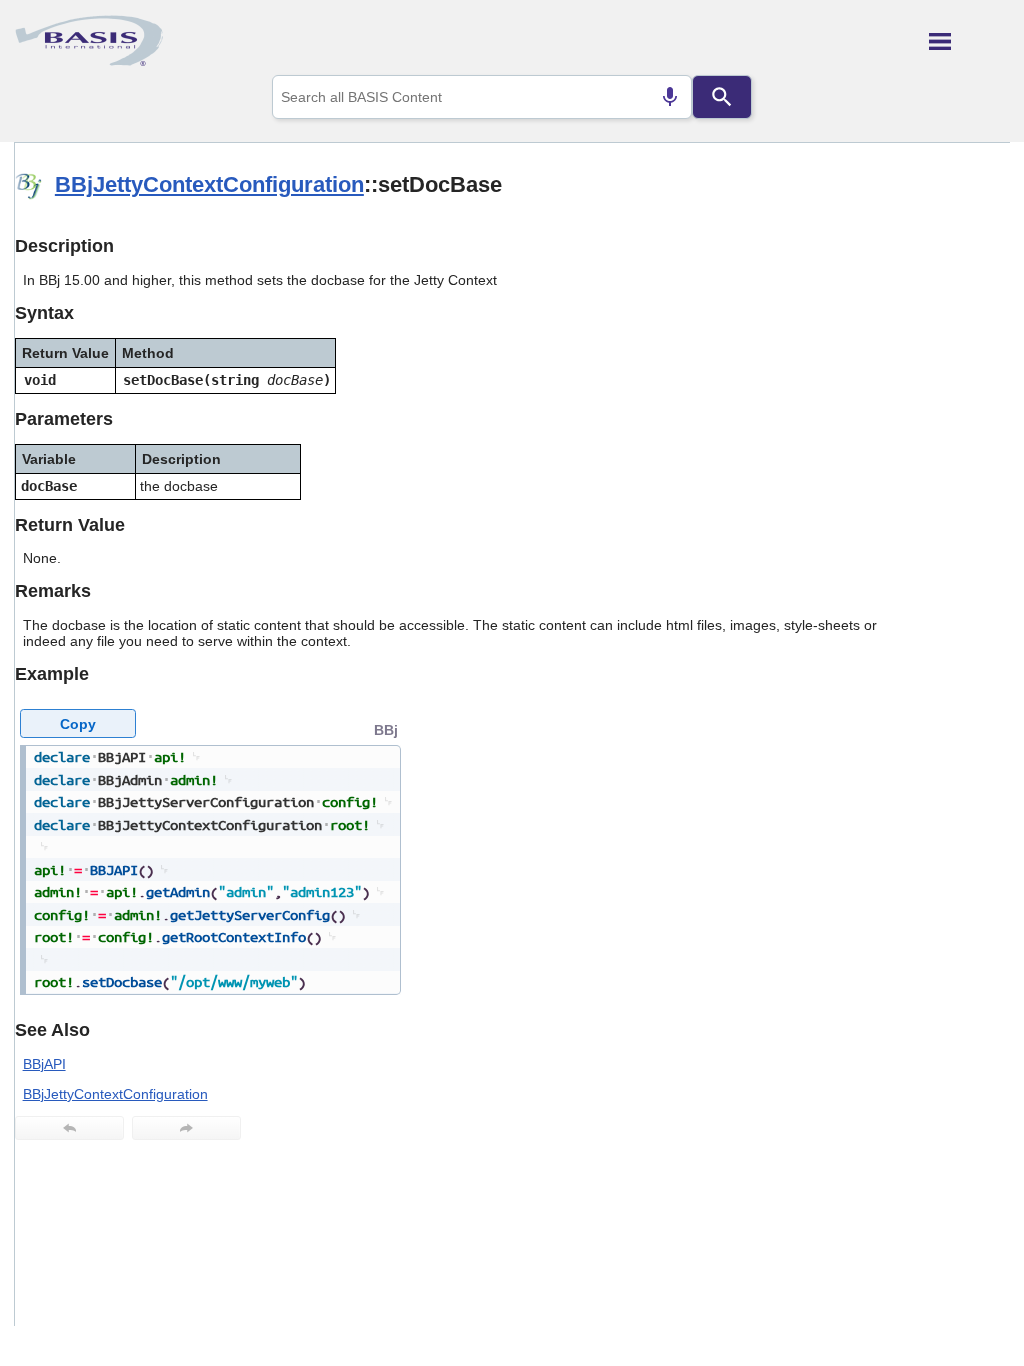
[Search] (722, 97)
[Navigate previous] (69, 1128)
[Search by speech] (670, 97)
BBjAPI (44, 1064)
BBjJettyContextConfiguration (209, 184)
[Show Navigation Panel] (969, 41)
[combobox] (482, 97)
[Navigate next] (186, 1128)
